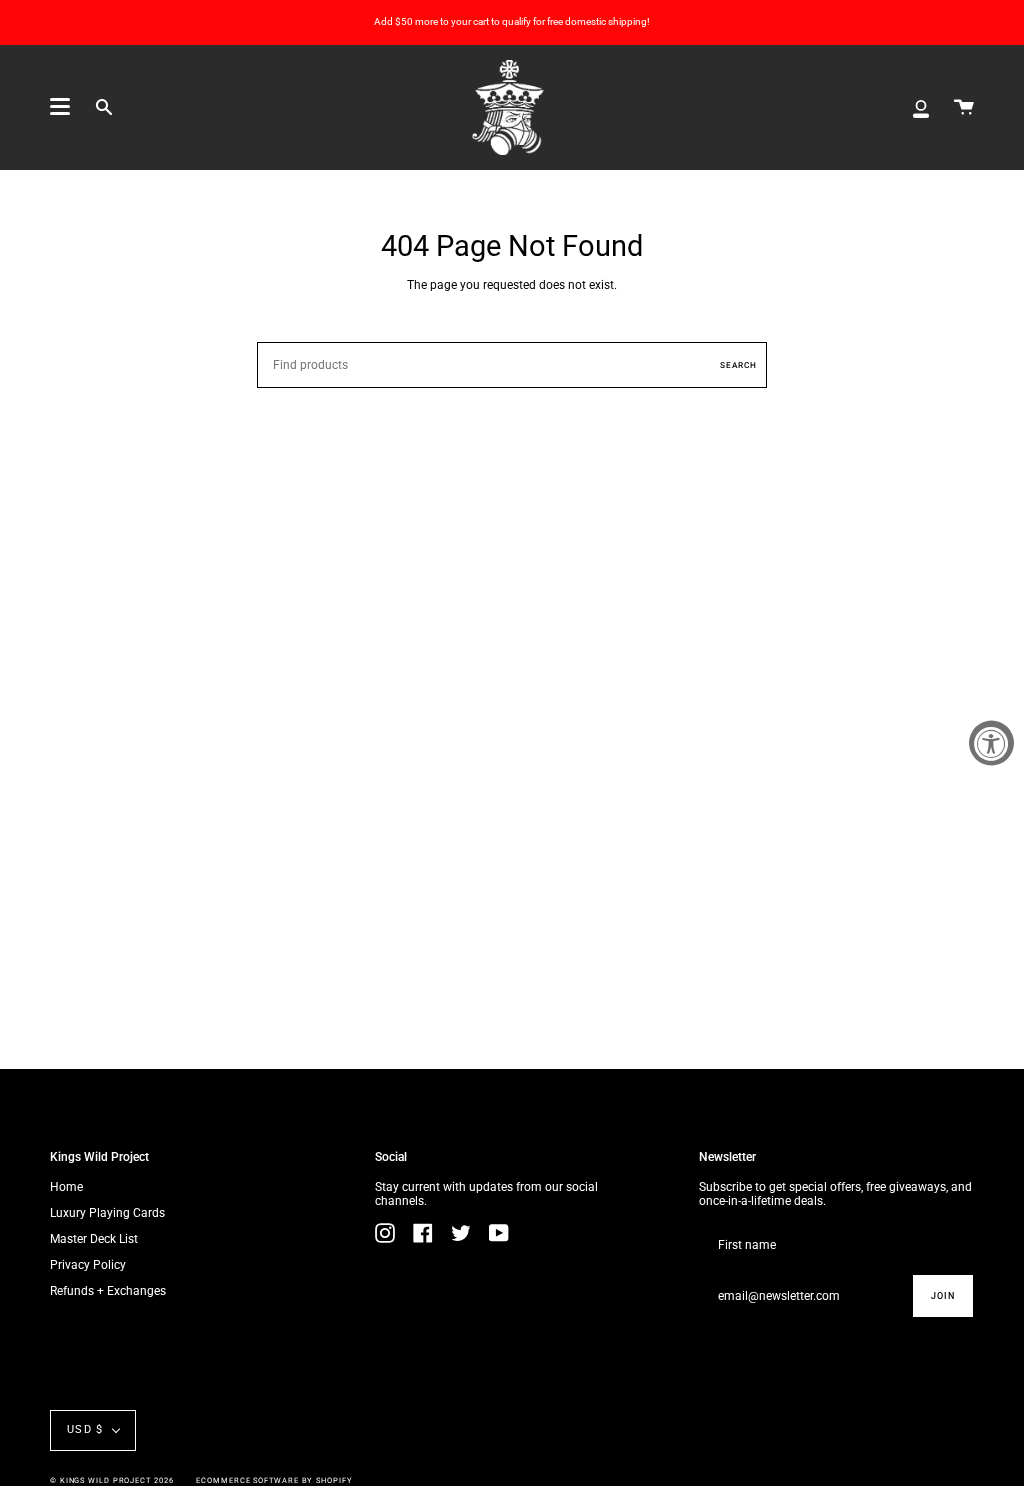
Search (738, 365)
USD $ (85, 1429)
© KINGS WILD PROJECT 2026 (112, 1480)
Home (66, 1187)
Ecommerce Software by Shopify (274, 1480)
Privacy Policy (88, 1265)
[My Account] (921, 107)
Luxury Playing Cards (107, 1213)
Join (943, 1296)
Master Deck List (94, 1239)
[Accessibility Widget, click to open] (991, 743)
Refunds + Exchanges (108, 1291)
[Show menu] (60, 107)
